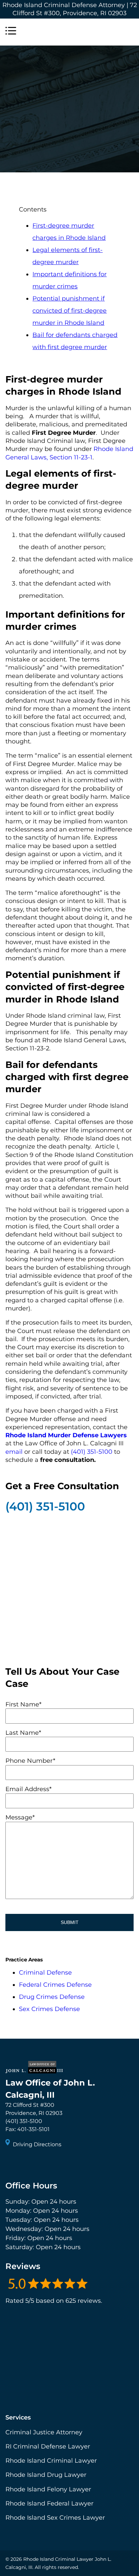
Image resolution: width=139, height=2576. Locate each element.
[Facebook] (11, 2163)
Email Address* (29, 1789)
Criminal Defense (45, 1973)
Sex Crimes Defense (49, 2009)
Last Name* (23, 1733)
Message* (20, 1817)
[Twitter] (24, 2163)
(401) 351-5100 (45, 1506)
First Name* (23, 1704)
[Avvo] (48, 2163)
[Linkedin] (36, 2163)
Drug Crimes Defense (52, 1997)
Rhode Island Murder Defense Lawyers (66, 1435)
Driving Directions (37, 2144)
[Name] (11, 32)
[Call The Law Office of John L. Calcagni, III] (128, 32)
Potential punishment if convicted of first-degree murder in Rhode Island (69, 311)
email (14, 1452)
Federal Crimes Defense (55, 1985)
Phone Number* (30, 1761)
